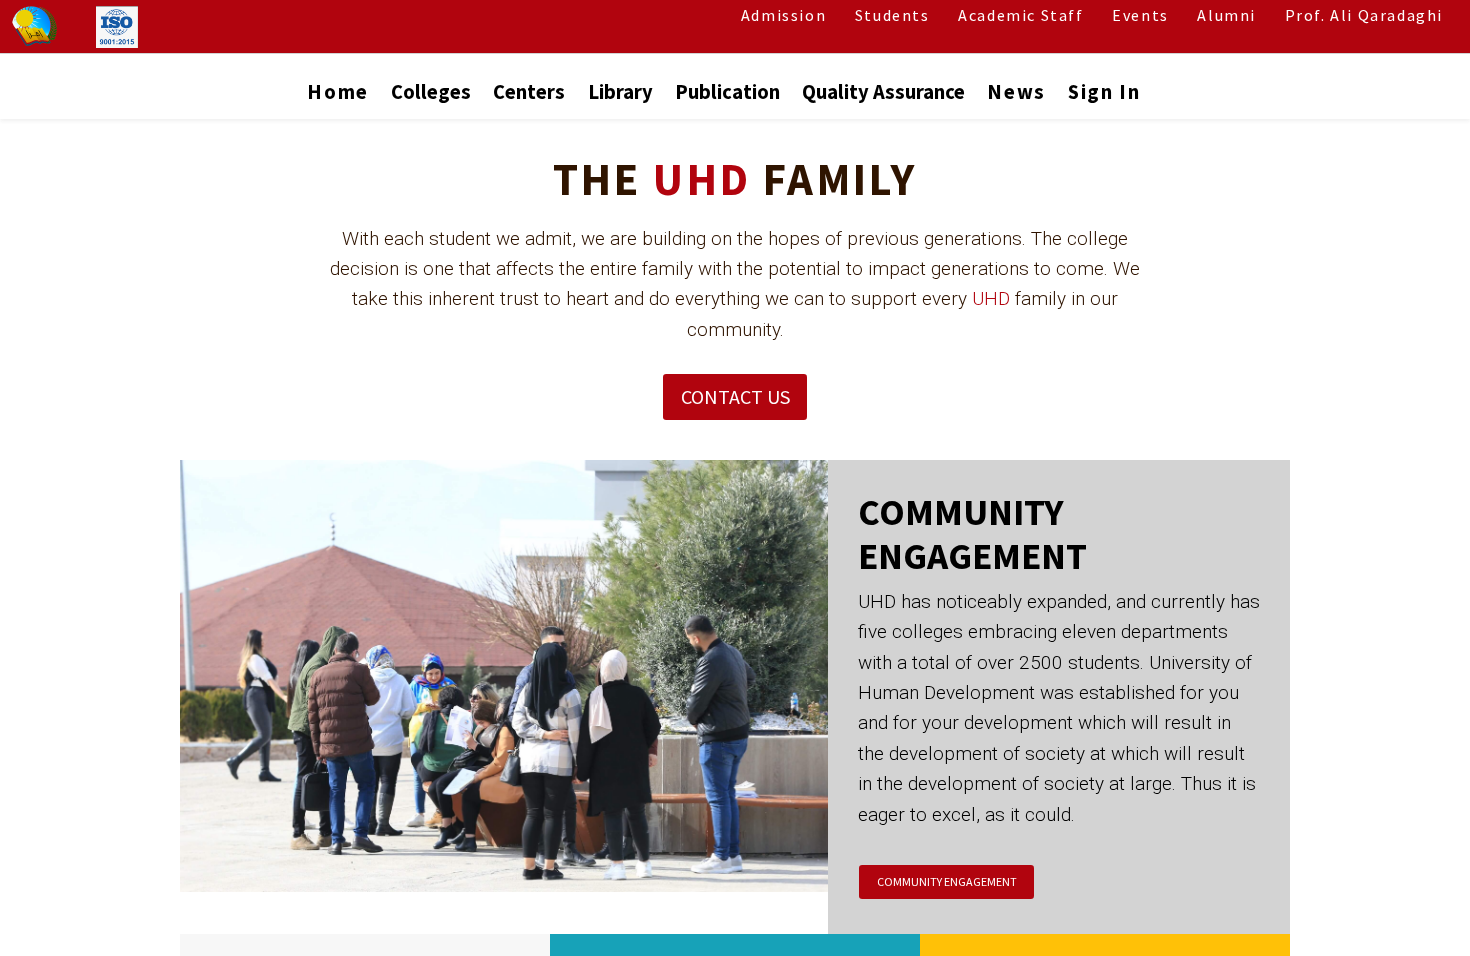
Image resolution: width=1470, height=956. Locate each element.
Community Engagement (946, 881)
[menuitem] (337, 96)
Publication (727, 92)
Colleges (431, 92)
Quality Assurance (883, 92)
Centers (529, 92)
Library (620, 92)
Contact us (735, 396)
